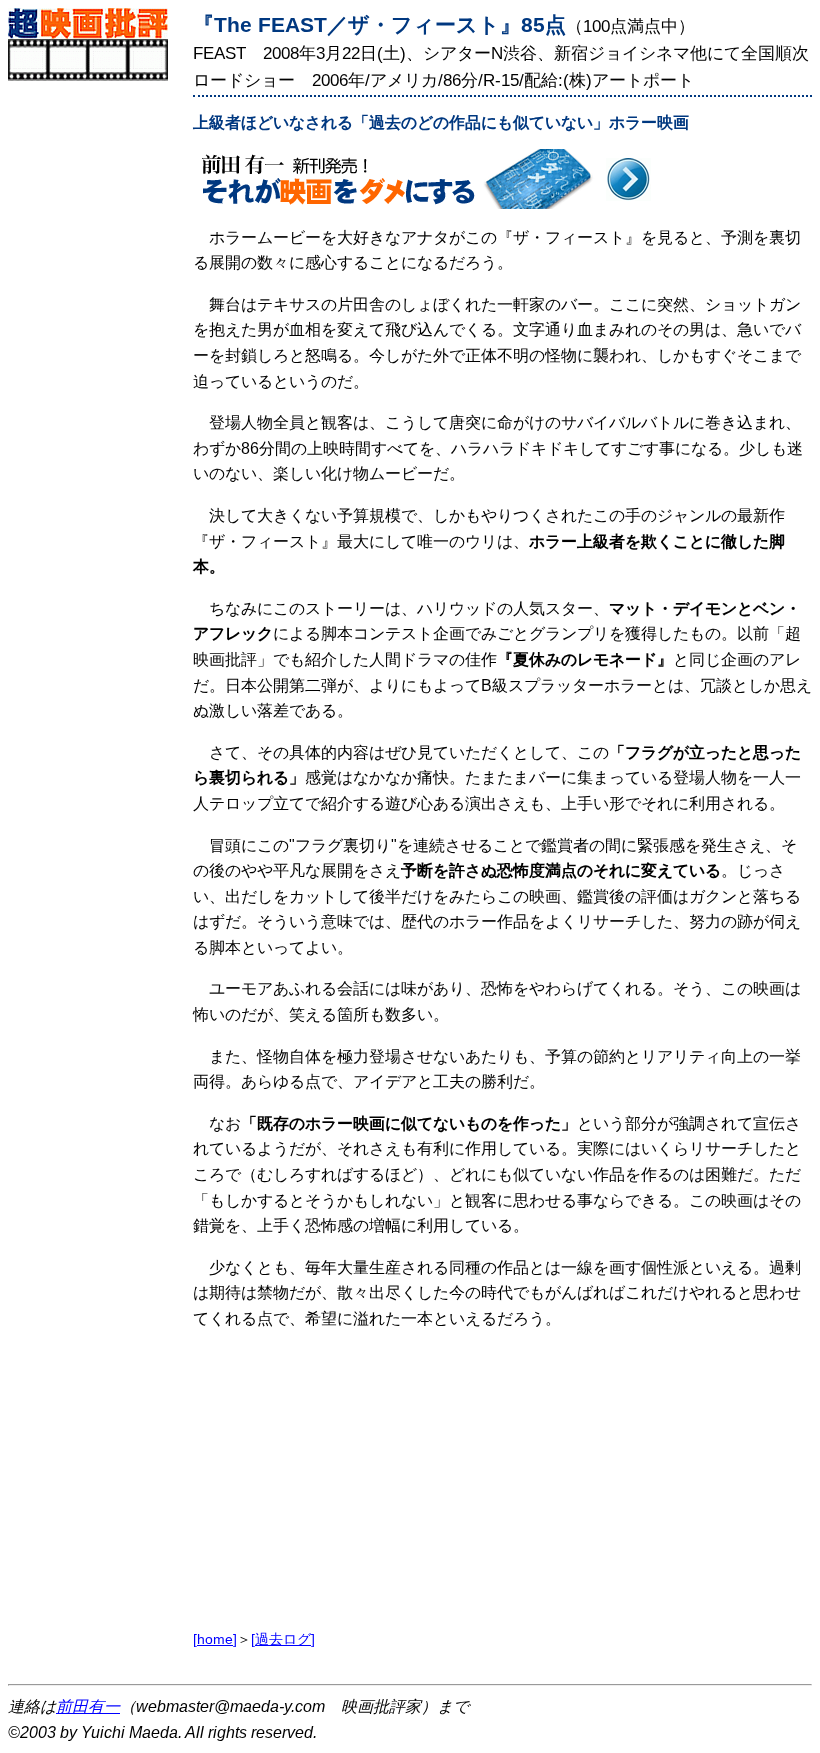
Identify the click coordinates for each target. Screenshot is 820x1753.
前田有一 (88, 1706)
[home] (215, 1639)
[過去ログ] (283, 1639)
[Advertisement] (95, 381)
